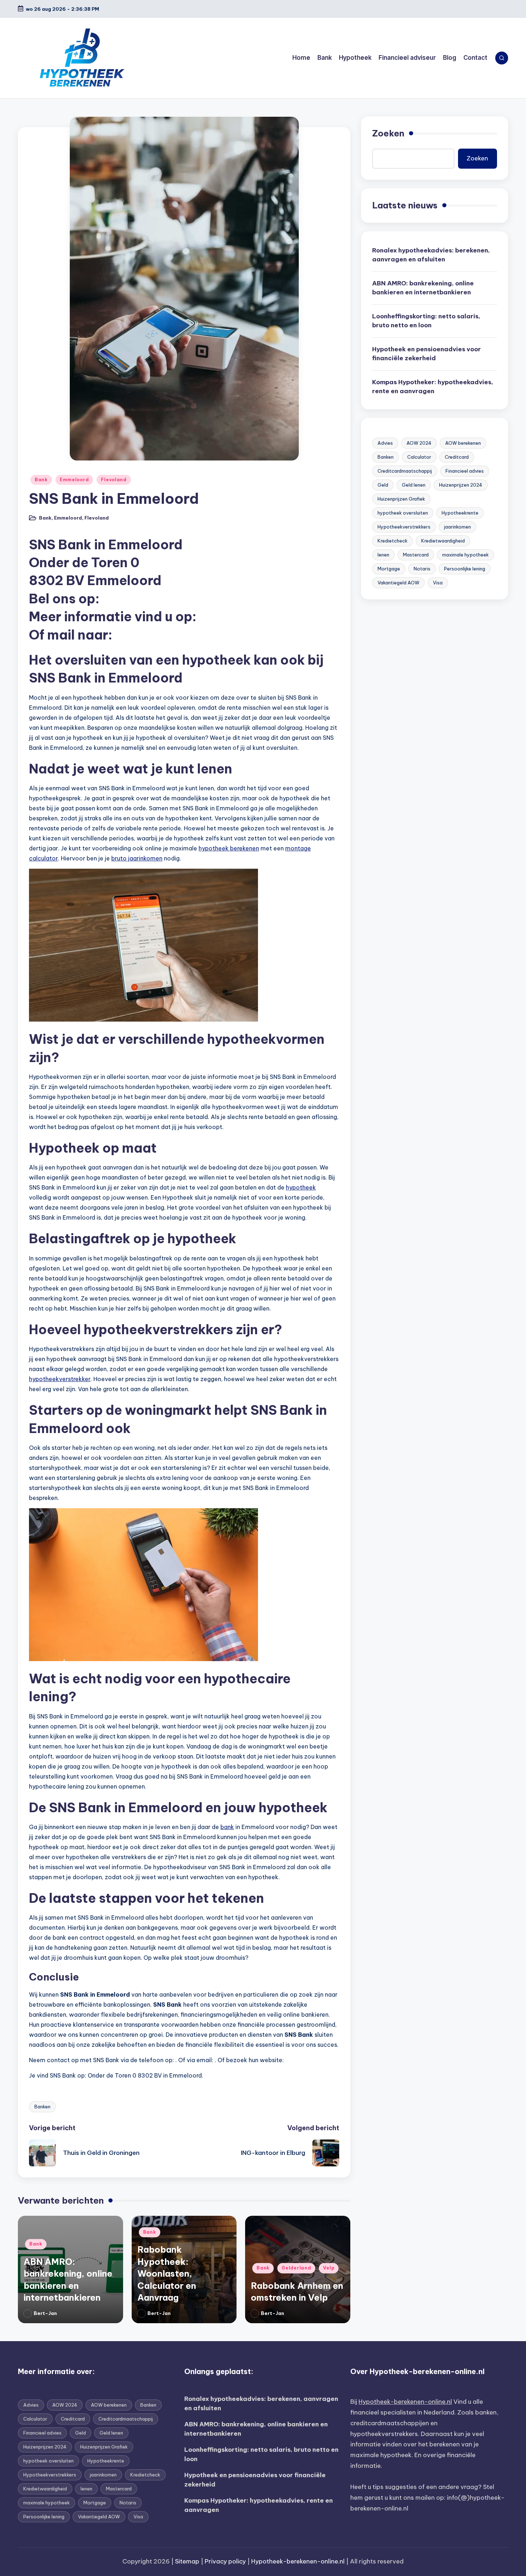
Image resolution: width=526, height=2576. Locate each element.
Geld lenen (414, 485)
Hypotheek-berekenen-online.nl (405, 2402)
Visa (438, 583)
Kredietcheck (393, 541)
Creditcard (457, 457)
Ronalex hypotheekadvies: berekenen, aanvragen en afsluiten (431, 255)
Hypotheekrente (460, 513)
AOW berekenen (463, 443)
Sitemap (187, 2561)
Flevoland (114, 480)
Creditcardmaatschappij (405, 471)
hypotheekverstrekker (60, 1379)
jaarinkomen (457, 527)
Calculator (419, 457)
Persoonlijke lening (465, 569)
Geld (383, 485)
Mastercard (416, 555)
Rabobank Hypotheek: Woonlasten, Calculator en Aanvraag (167, 2273)
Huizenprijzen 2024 (461, 485)
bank (227, 1827)
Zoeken (388, 133)
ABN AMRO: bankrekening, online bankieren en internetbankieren (423, 288)
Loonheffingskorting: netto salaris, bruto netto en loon (426, 321)
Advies (385, 443)
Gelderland (296, 2268)
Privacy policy (225, 2561)
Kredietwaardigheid (443, 541)
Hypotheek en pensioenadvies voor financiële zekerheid (427, 354)
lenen (383, 555)
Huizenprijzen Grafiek (401, 499)
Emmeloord (74, 480)
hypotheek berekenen (229, 848)
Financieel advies (465, 471)
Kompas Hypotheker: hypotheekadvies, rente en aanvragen (433, 387)
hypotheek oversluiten (403, 513)
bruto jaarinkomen (137, 858)
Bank (41, 480)
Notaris (422, 569)
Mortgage (389, 569)
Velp (329, 2268)
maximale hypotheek (466, 555)
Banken (42, 2107)
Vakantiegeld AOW (398, 583)
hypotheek (301, 1187)
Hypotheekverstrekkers (404, 527)
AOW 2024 (419, 443)
